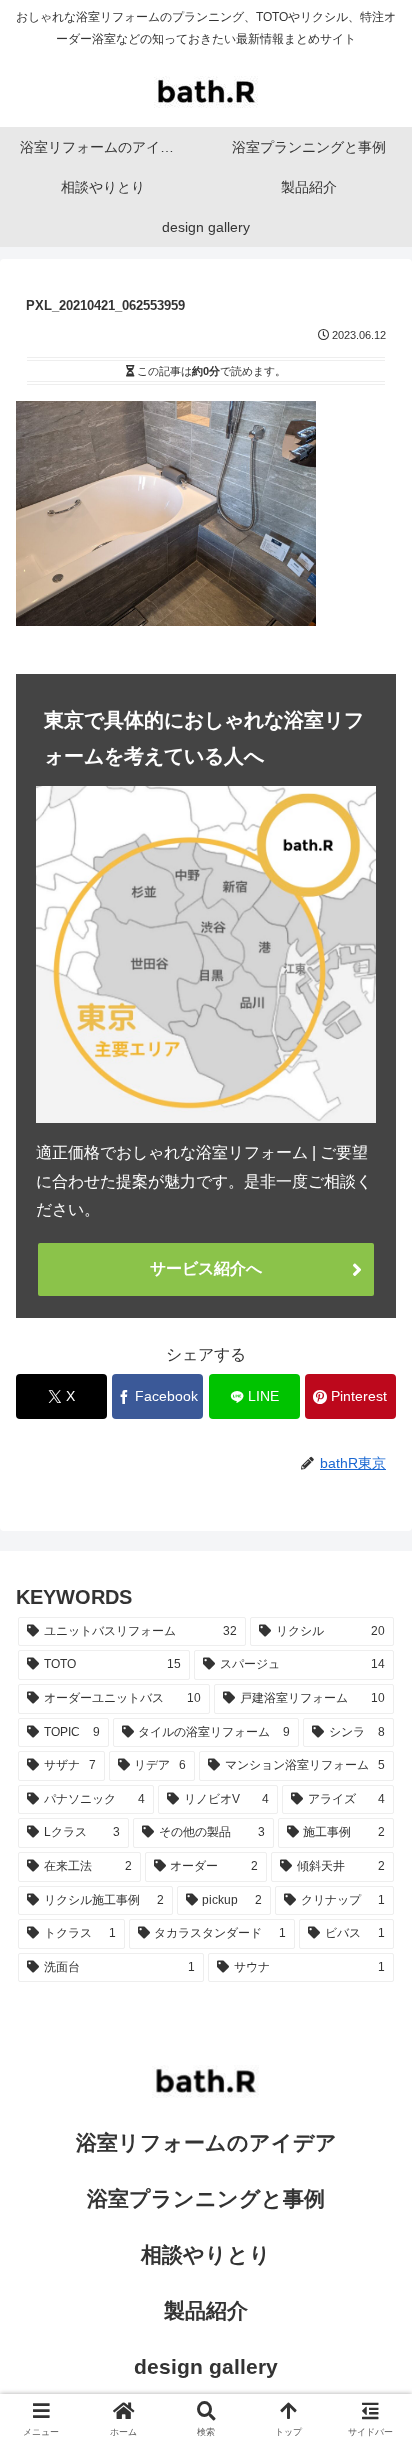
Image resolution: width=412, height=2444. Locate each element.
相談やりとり (206, 2254)
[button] (370, 2364)
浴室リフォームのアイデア (206, 2142)
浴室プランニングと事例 (206, 2198)
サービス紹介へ (206, 1268)
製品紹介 (206, 2310)
